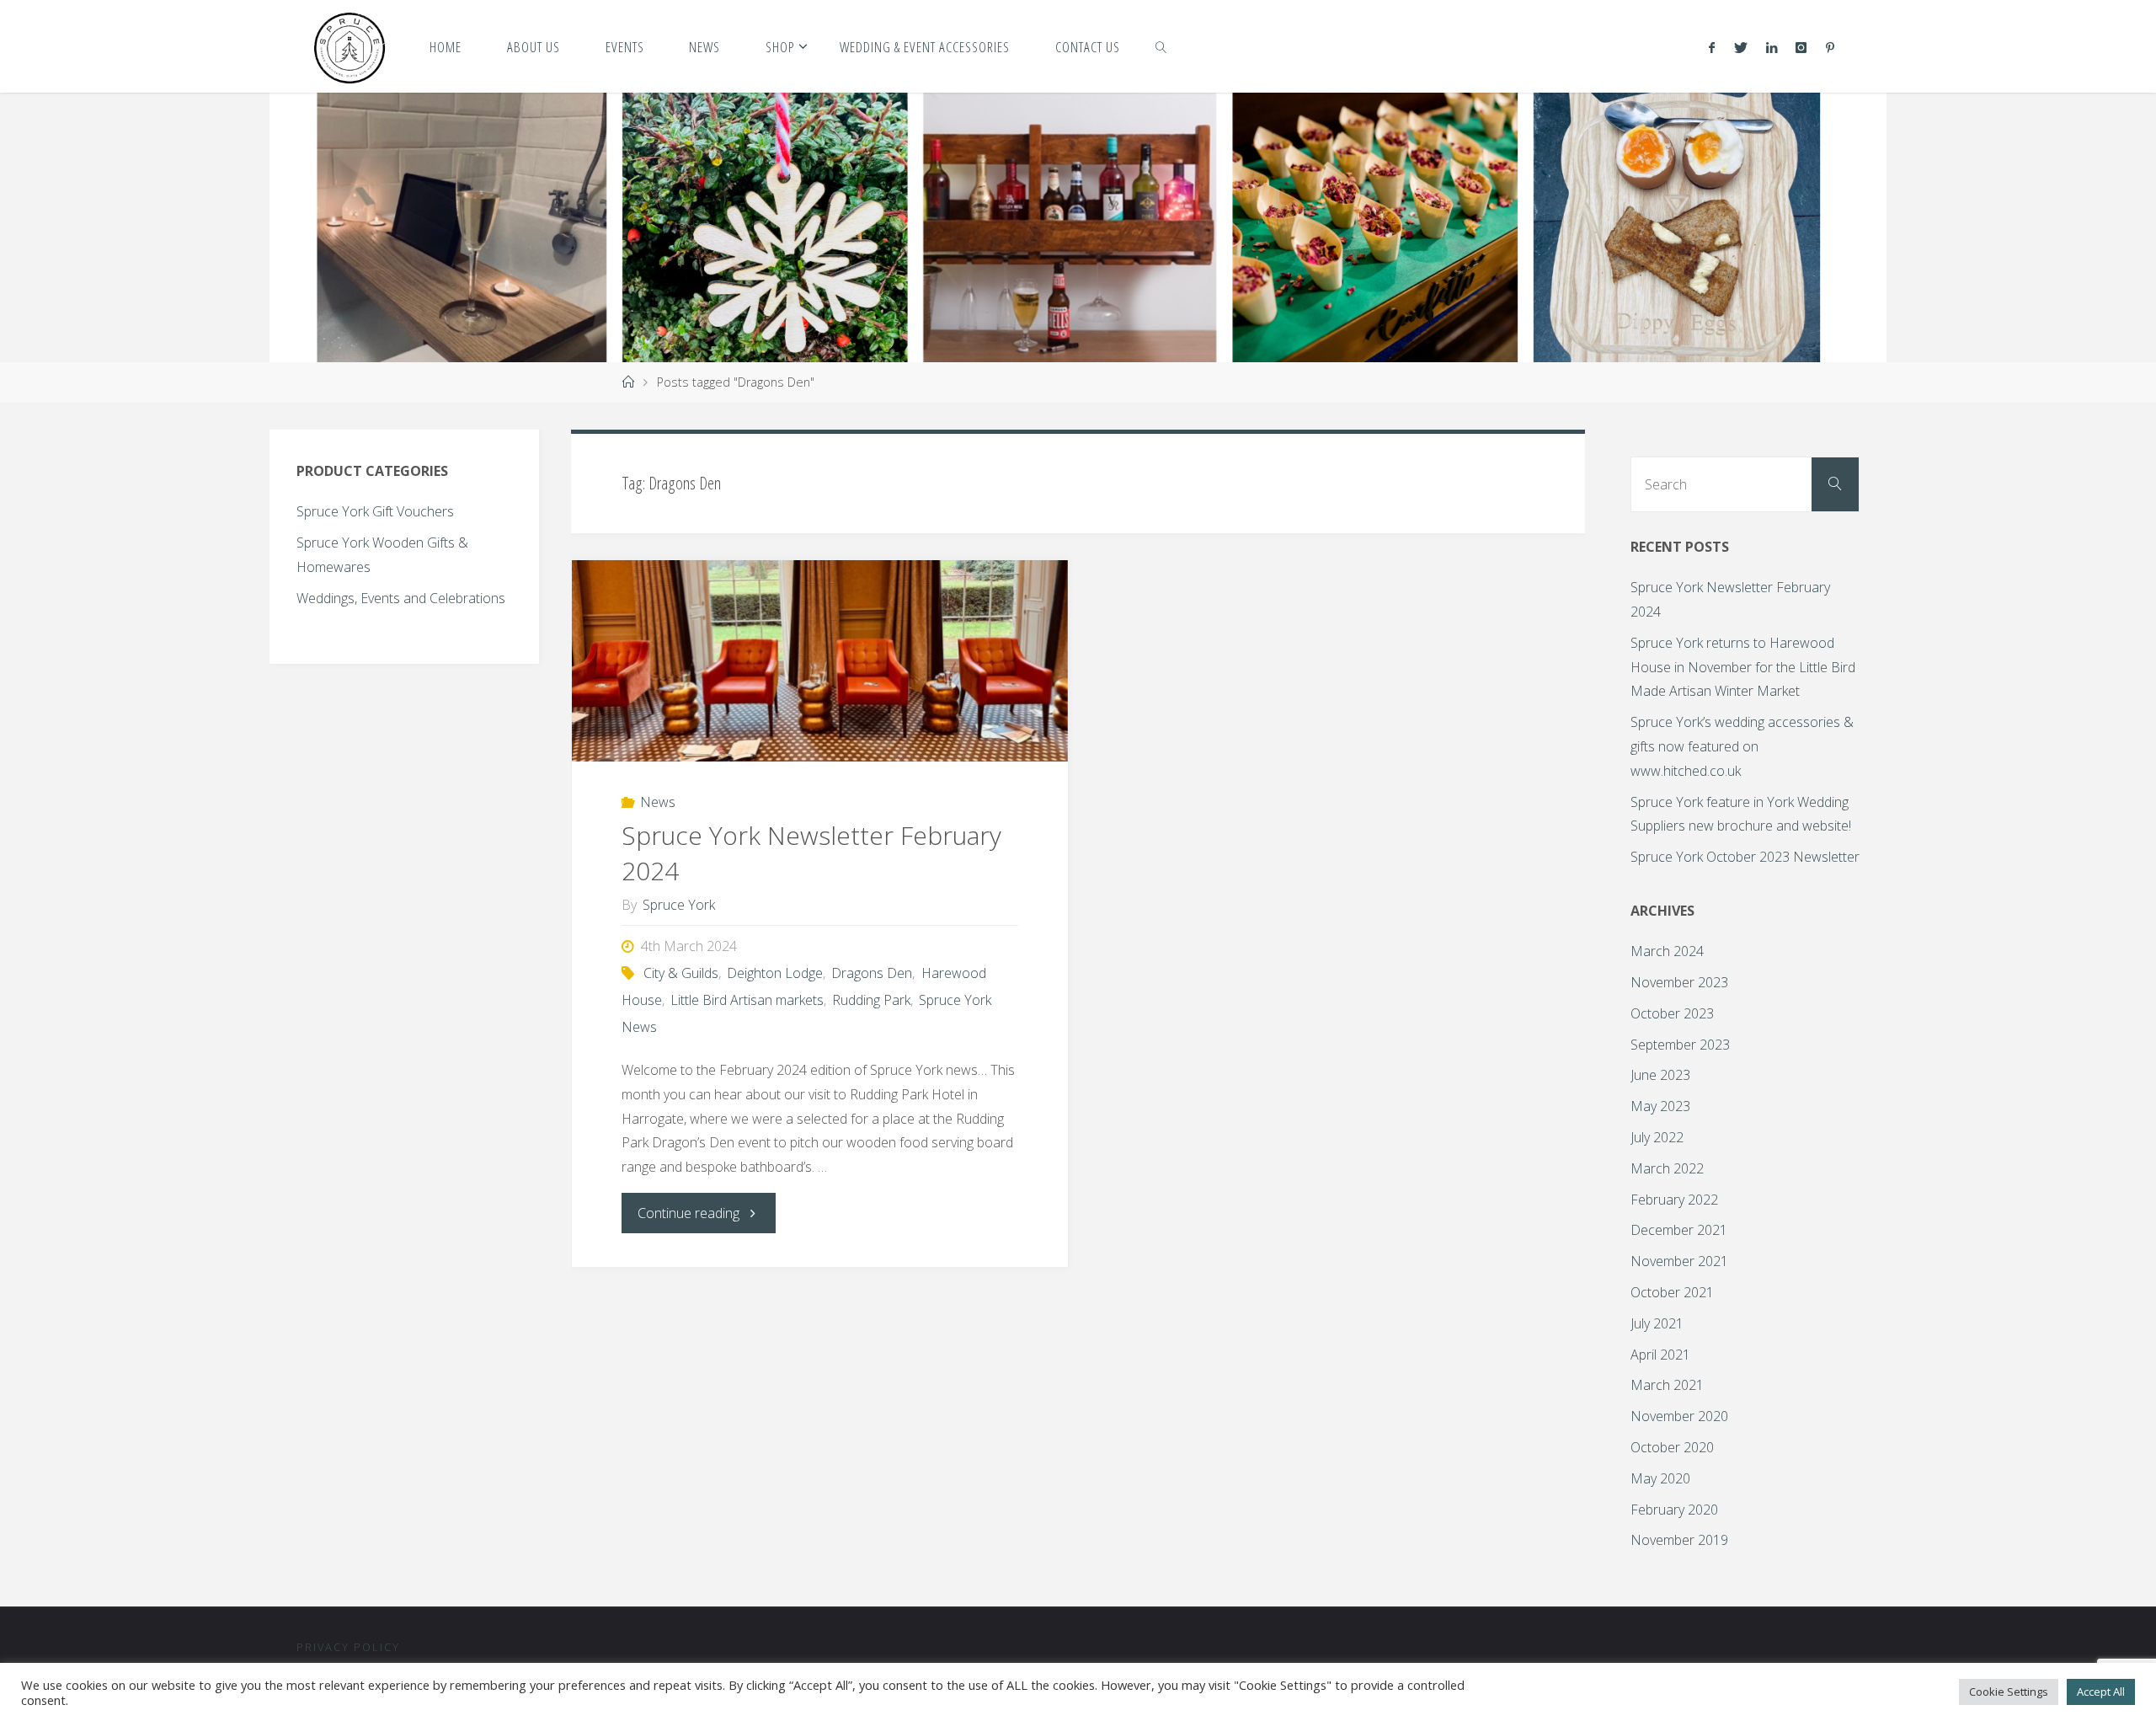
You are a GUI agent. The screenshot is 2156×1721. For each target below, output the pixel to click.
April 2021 (1660, 1355)
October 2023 (1672, 1013)
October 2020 (1672, 1447)
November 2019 (1679, 1540)
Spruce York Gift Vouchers (375, 511)
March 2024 (1667, 951)
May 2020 (1660, 1478)
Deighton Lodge (775, 973)
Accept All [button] (2101, 1692)
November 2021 (1679, 1261)
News (658, 802)
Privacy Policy (348, 1647)
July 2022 (1657, 1137)
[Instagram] (1801, 47)
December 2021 (1679, 1230)
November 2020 (1679, 1416)
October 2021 (1672, 1292)
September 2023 (1680, 1045)
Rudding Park (871, 1000)
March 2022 (1667, 1168)
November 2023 (1679, 982)
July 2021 (1657, 1323)
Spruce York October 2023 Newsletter (1745, 857)
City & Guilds (681, 973)
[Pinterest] (1829, 47)
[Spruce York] (350, 46)
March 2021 (1667, 1385)
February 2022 (1674, 1200)
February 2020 (1674, 1510)
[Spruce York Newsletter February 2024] (820, 661)
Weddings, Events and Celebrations (401, 598)
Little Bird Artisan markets (747, 1000)
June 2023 (1660, 1075)
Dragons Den (872, 973)
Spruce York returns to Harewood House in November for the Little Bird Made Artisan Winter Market (1743, 667)
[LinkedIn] (1772, 47)
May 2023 (1660, 1106)
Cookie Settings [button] (2009, 1692)
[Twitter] (1740, 47)
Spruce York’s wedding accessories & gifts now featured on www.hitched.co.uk (1742, 746)
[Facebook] (1712, 47)
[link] (1161, 46)
